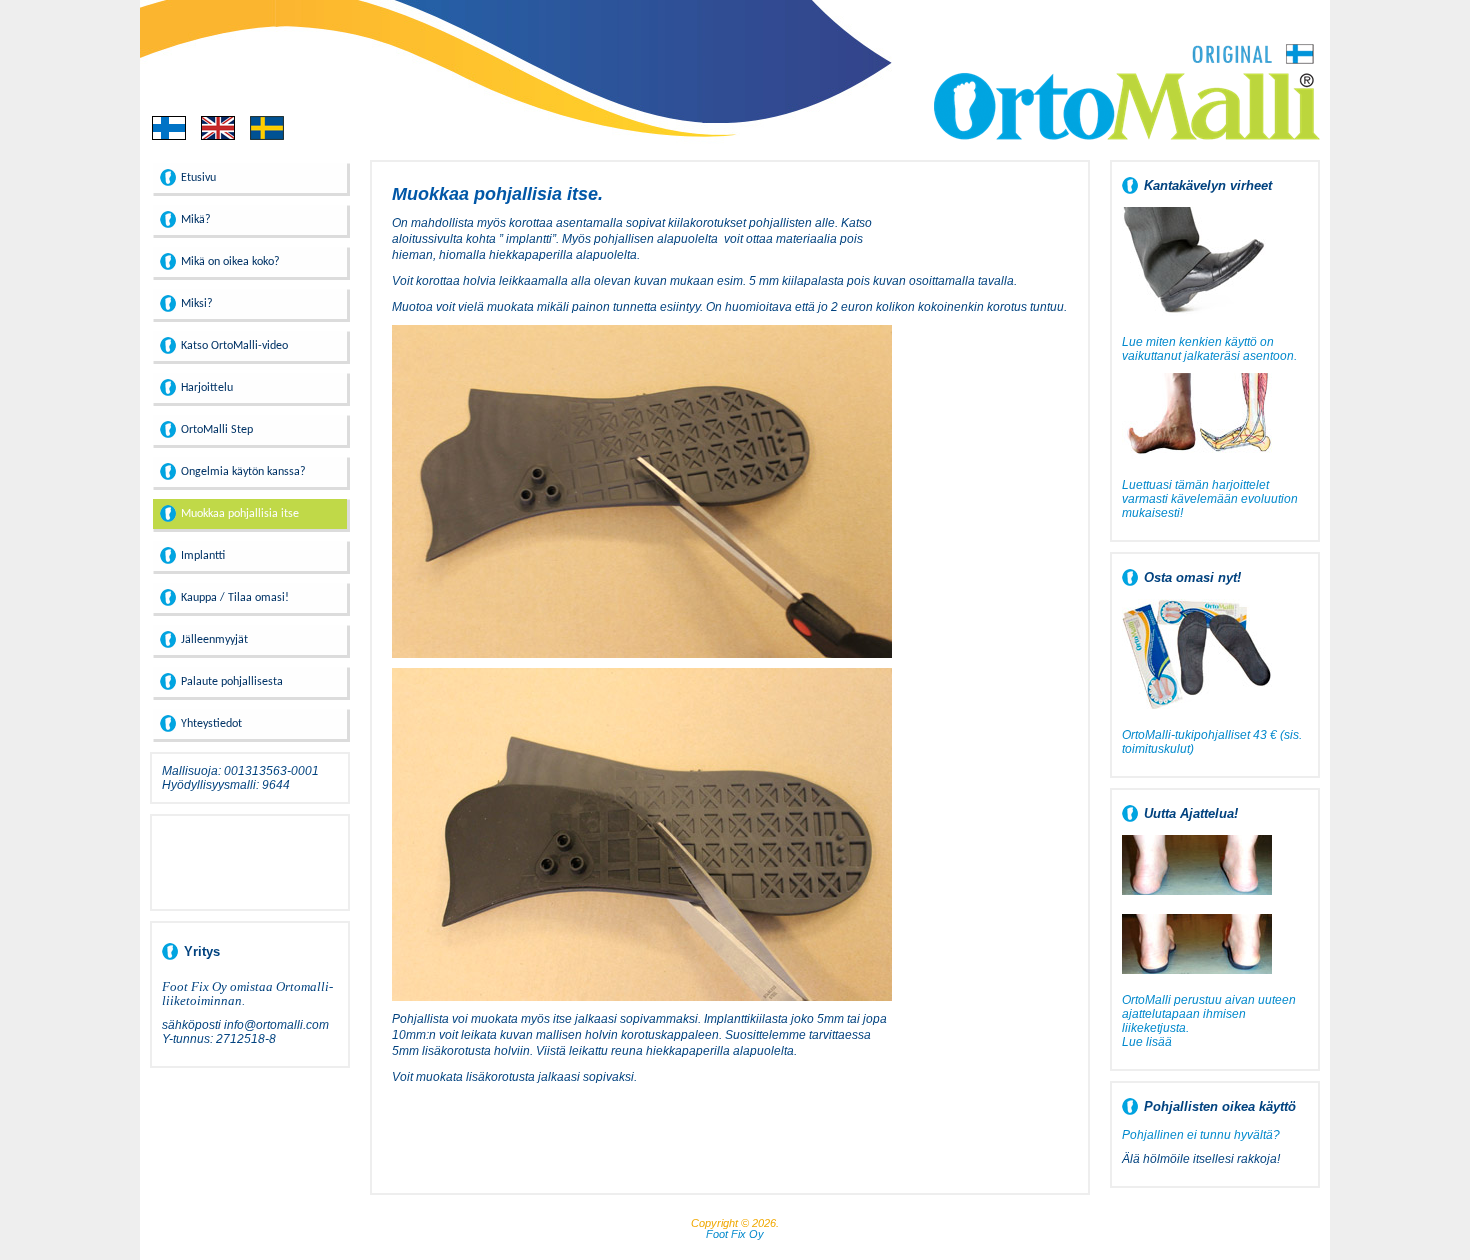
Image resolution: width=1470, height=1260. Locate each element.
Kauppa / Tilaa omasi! (235, 598)
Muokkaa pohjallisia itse (240, 514)
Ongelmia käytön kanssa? (243, 472)
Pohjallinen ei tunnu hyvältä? (1201, 1135)
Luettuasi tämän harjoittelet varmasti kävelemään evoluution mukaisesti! (1210, 499)
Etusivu (198, 178)
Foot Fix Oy (735, 1234)
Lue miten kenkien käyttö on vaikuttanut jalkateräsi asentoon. (1209, 349)
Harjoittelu (207, 388)
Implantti (203, 556)
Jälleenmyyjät (214, 640)
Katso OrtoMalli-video (234, 346)
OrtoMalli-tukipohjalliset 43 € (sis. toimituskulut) (1212, 742)
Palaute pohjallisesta (232, 682)
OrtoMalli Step (217, 430)
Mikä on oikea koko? (230, 262)
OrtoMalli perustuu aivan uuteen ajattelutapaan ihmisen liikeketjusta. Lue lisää (1209, 1021)
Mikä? (196, 220)
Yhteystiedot (211, 724)
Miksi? (197, 304)
